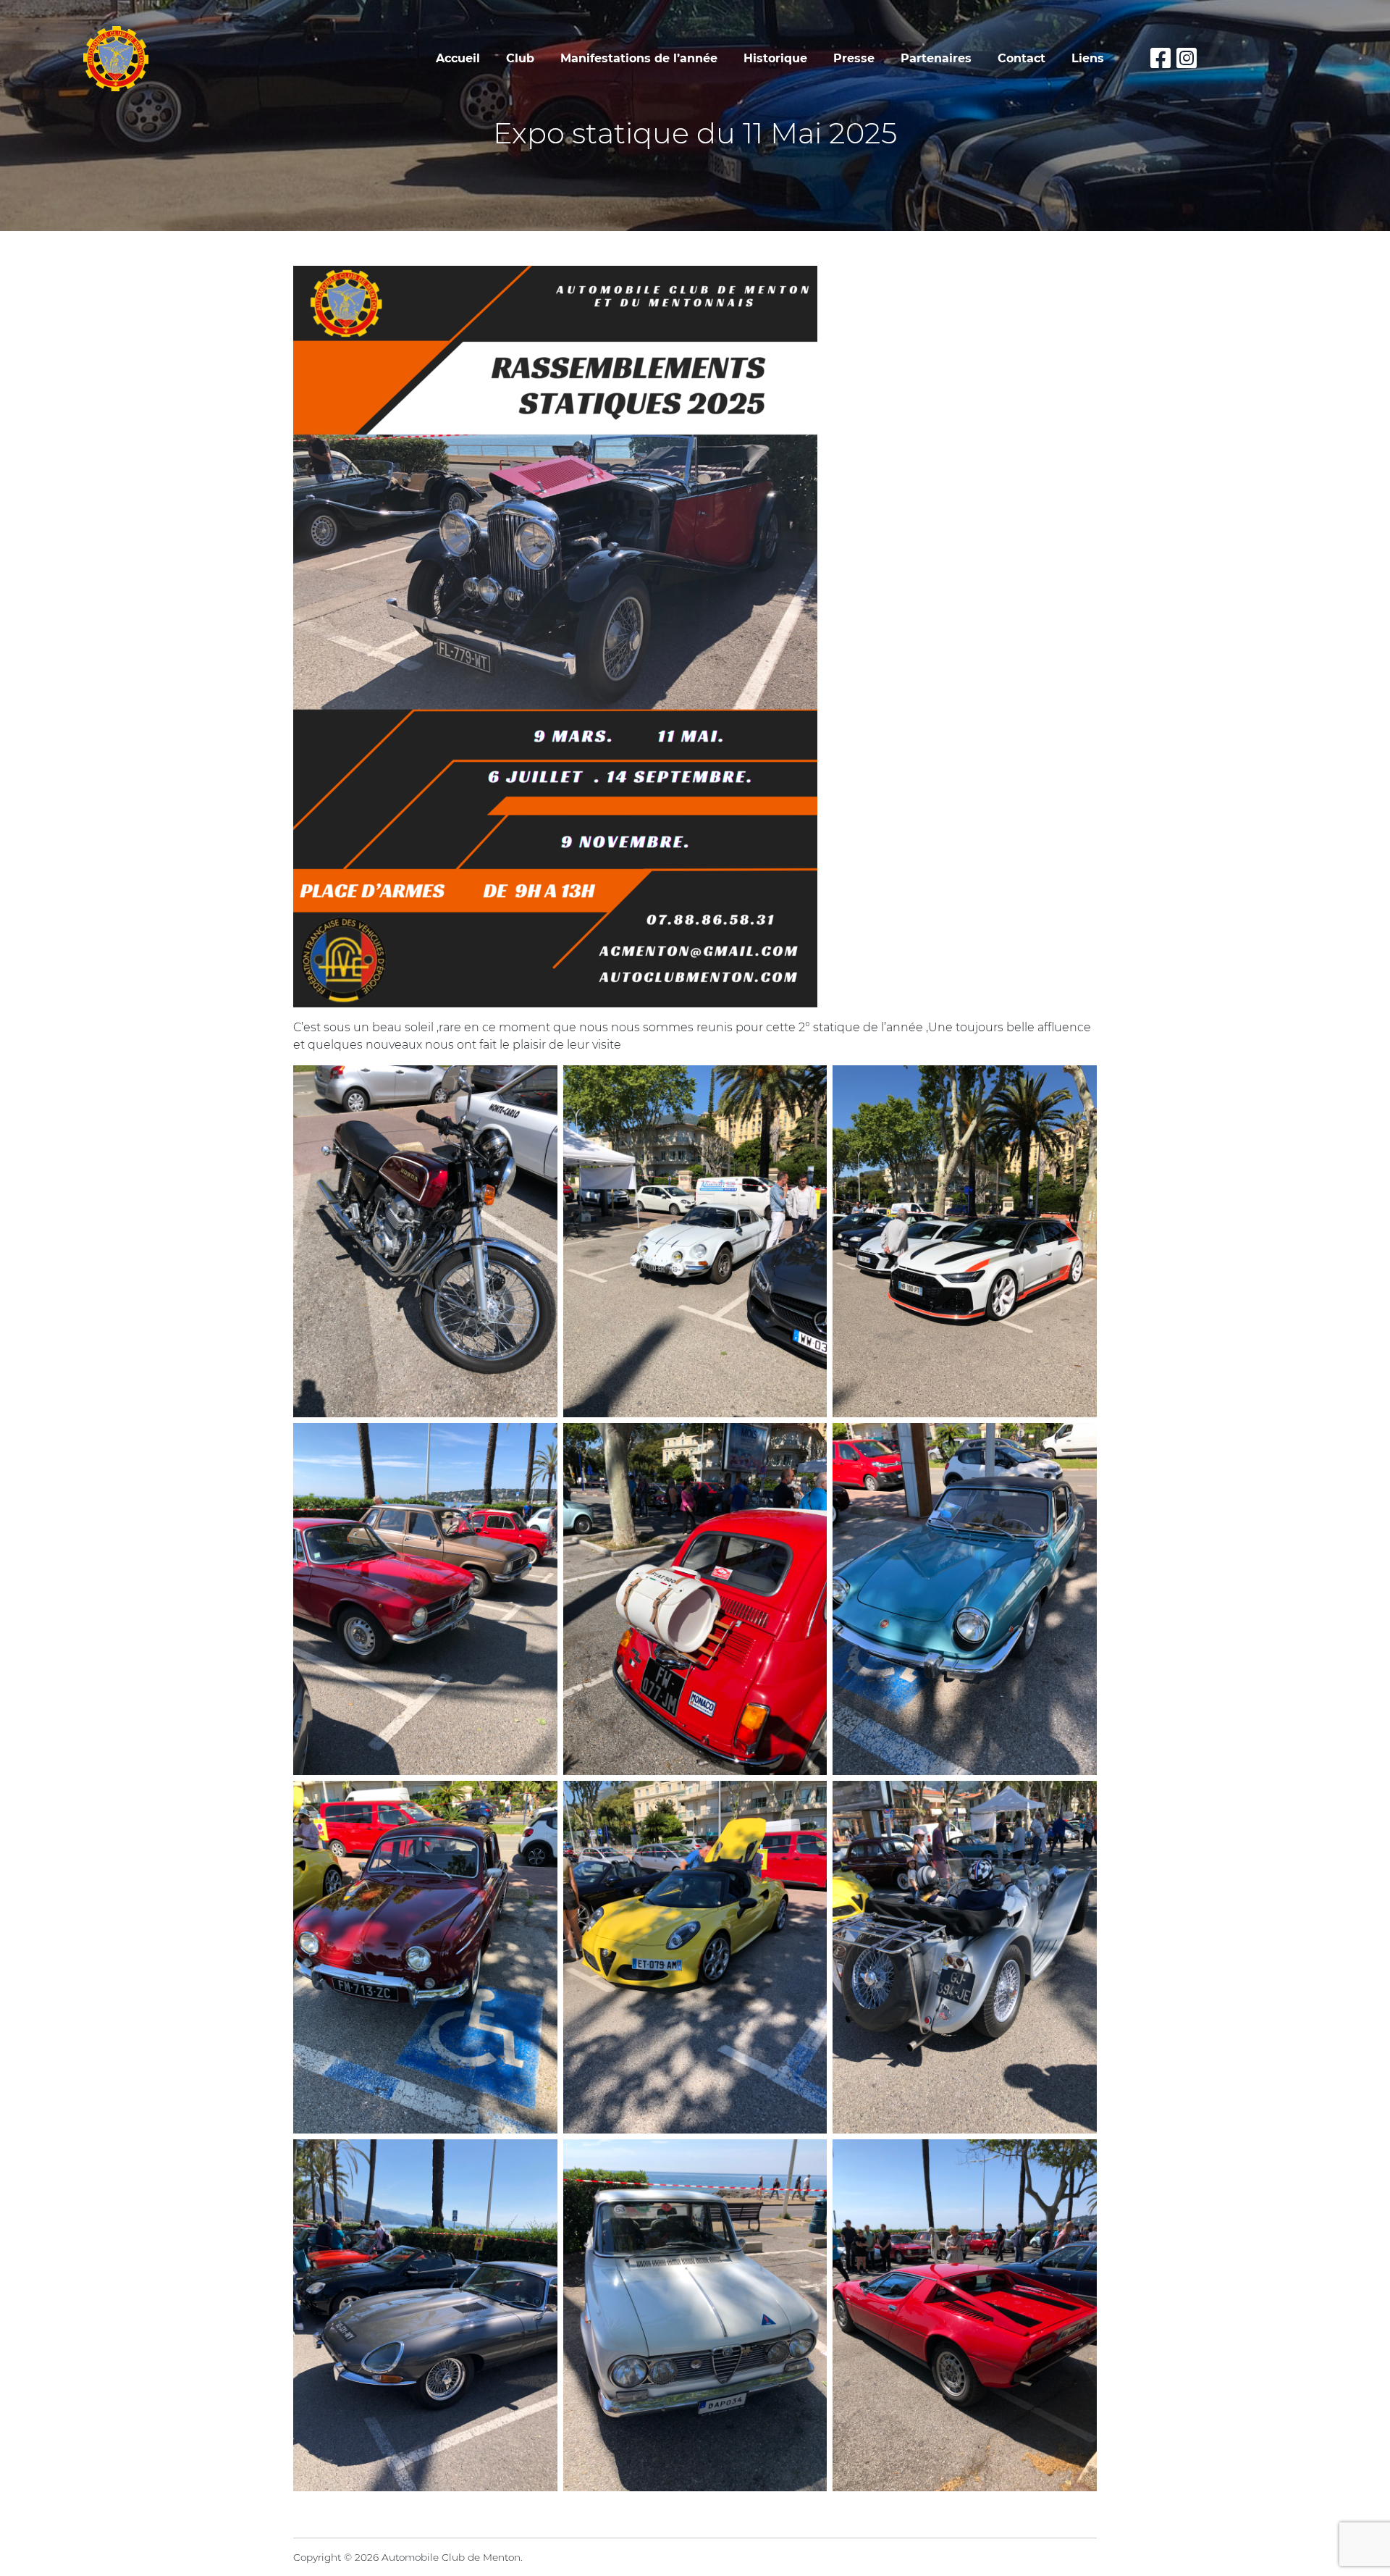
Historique (775, 58)
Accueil (458, 58)
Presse (854, 58)
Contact (1022, 58)
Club (520, 58)
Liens (1088, 58)
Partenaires (936, 58)
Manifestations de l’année (639, 58)
